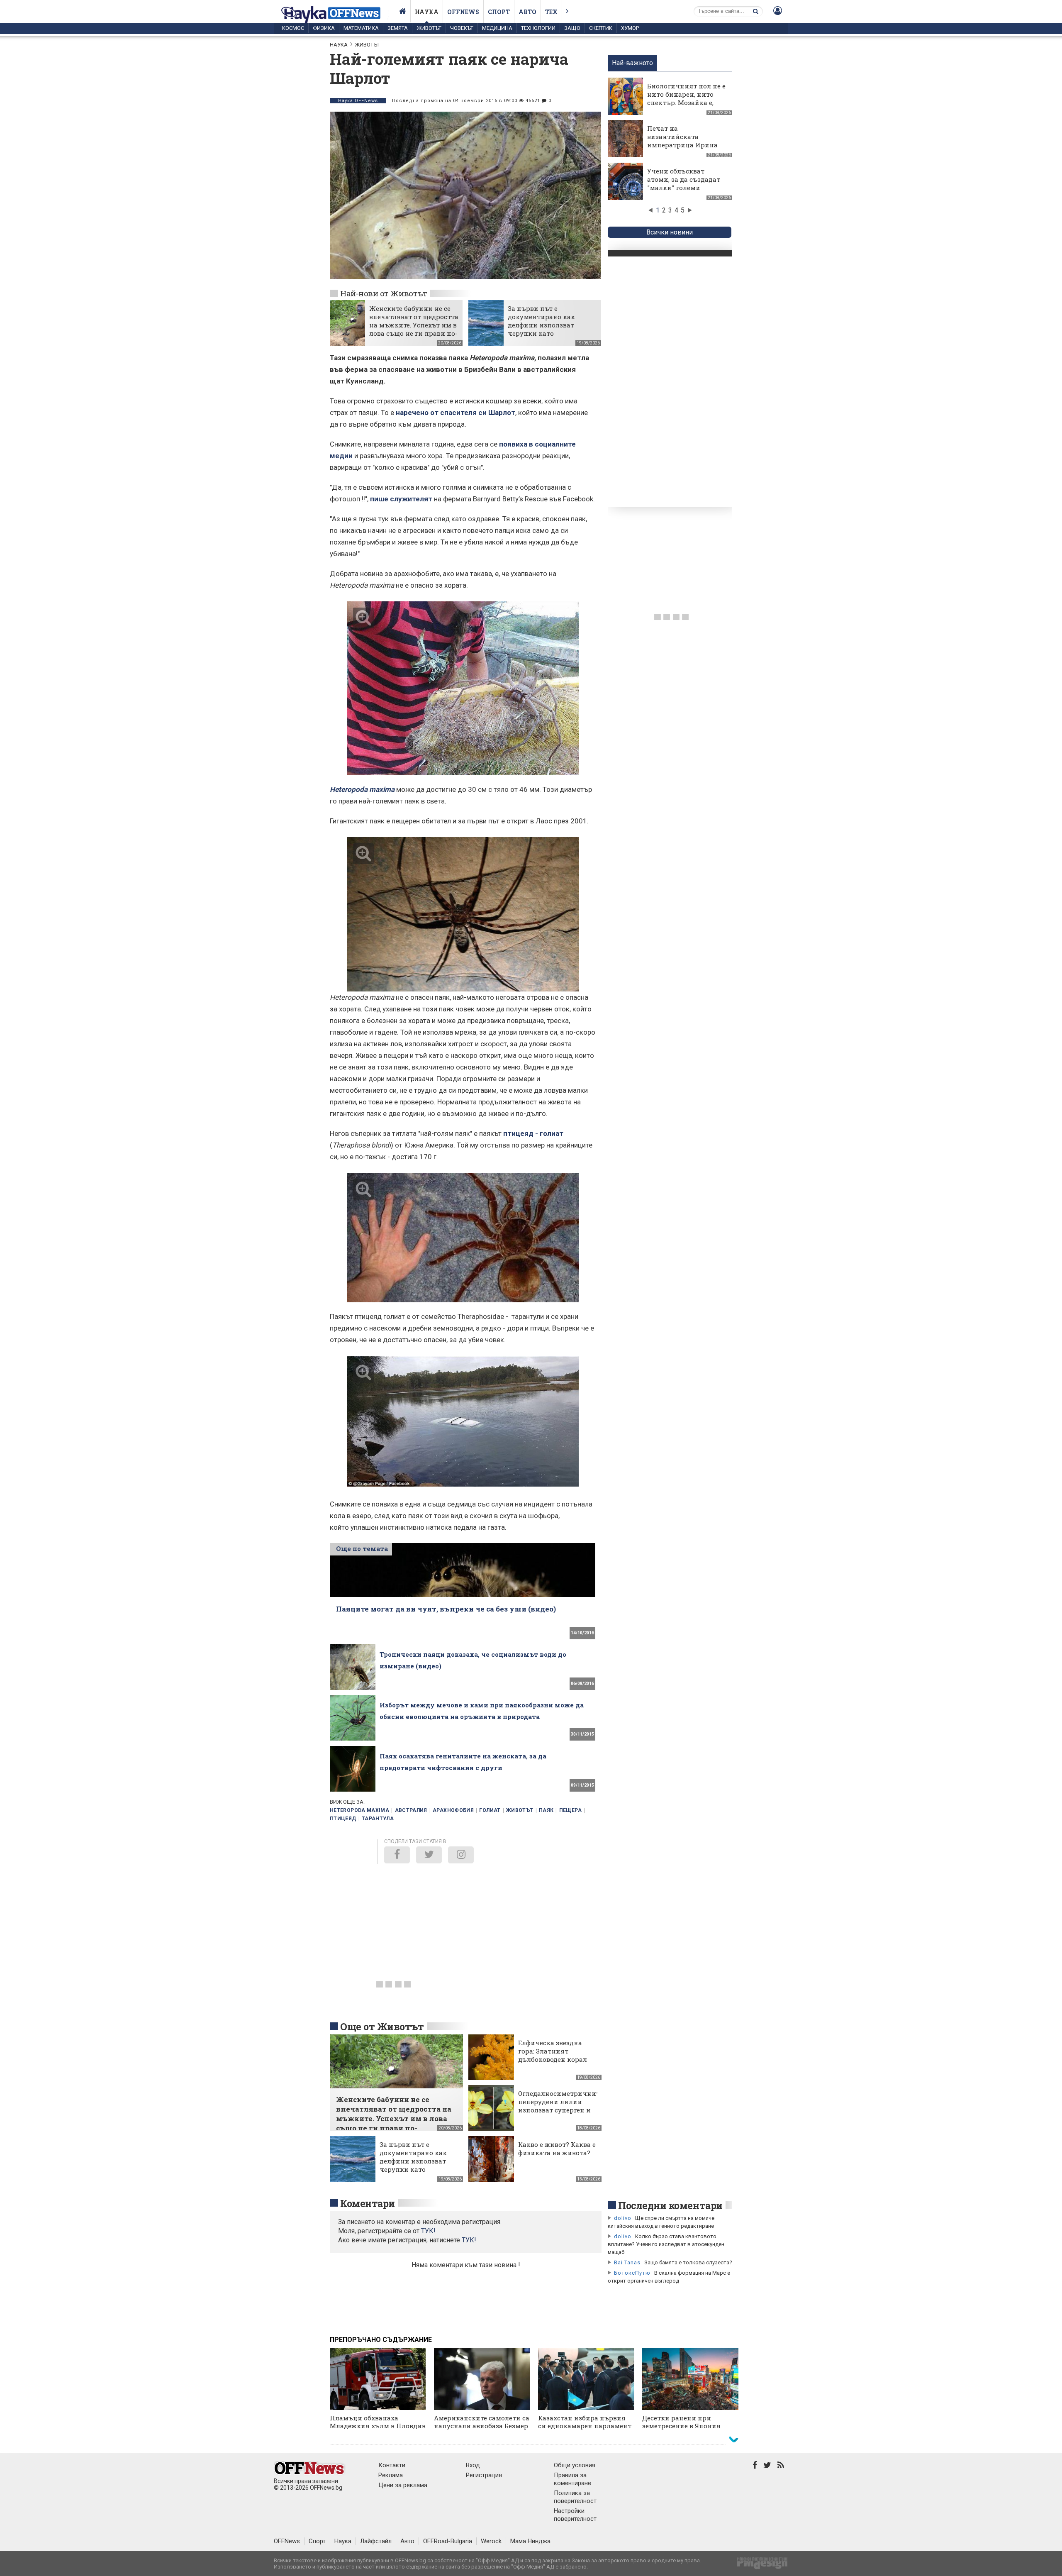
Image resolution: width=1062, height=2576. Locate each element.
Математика (361, 28)
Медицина (497, 28)
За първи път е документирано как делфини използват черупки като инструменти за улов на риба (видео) (548, 329)
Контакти (392, 2465)
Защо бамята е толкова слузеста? (688, 2262)
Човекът (462, 28)
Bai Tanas (627, 2262)
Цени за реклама (403, 2485)
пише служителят (401, 499)
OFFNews (287, 2541)
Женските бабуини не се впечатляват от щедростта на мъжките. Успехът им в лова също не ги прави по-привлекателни (414, 325)
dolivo (623, 2218)
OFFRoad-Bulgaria (448, 2541)
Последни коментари (670, 2205)
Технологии (538, 28)
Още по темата (362, 1548)
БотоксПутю (632, 2273)
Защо (572, 28)
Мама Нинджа (530, 2541)
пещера (570, 1810)
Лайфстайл (376, 2541)
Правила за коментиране (572, 2479)
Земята (398, 28)
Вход (473, 2465)
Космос (293, 28)
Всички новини (670, 232)
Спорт (499, 12)
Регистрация (484, 2475)
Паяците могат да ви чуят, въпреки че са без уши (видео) (446, 1609)
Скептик (601, 28)
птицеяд (343, 1819)
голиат (490, 1810)
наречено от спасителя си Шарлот (455, 413)
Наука (427, 12)
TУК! (428, 2231)
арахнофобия (453, 1810)
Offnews (463, 12)
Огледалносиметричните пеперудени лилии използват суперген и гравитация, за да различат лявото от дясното (560, 2114)
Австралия (411, 1810)
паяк (546, 1810)
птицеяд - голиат (533, 1133)
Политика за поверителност (575, 2497)
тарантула (378, 1819)
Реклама (391, 2475)
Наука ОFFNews (358, 101)
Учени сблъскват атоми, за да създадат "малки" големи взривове (684, 183)
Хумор (630, 28)
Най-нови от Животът (384, 293)
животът (520, 1810)
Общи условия (575, 2465)
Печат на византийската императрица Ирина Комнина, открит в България (682, 145)
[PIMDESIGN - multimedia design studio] (759, 2566)
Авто (527, 12)
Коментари (368, 2203)
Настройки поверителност (575, 2515)
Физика (324, 28)
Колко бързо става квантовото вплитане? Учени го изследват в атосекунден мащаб (666, 2244)
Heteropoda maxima (359, 1810)
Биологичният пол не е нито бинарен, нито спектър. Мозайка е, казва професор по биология (686, 103)
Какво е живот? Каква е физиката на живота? (557, 2149)
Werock (491, 2541)
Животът (429, 28)
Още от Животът (382, 2027)
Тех (551, 12)
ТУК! (469, 2240)
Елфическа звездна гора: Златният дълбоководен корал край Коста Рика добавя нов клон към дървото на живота (554, 2063)
